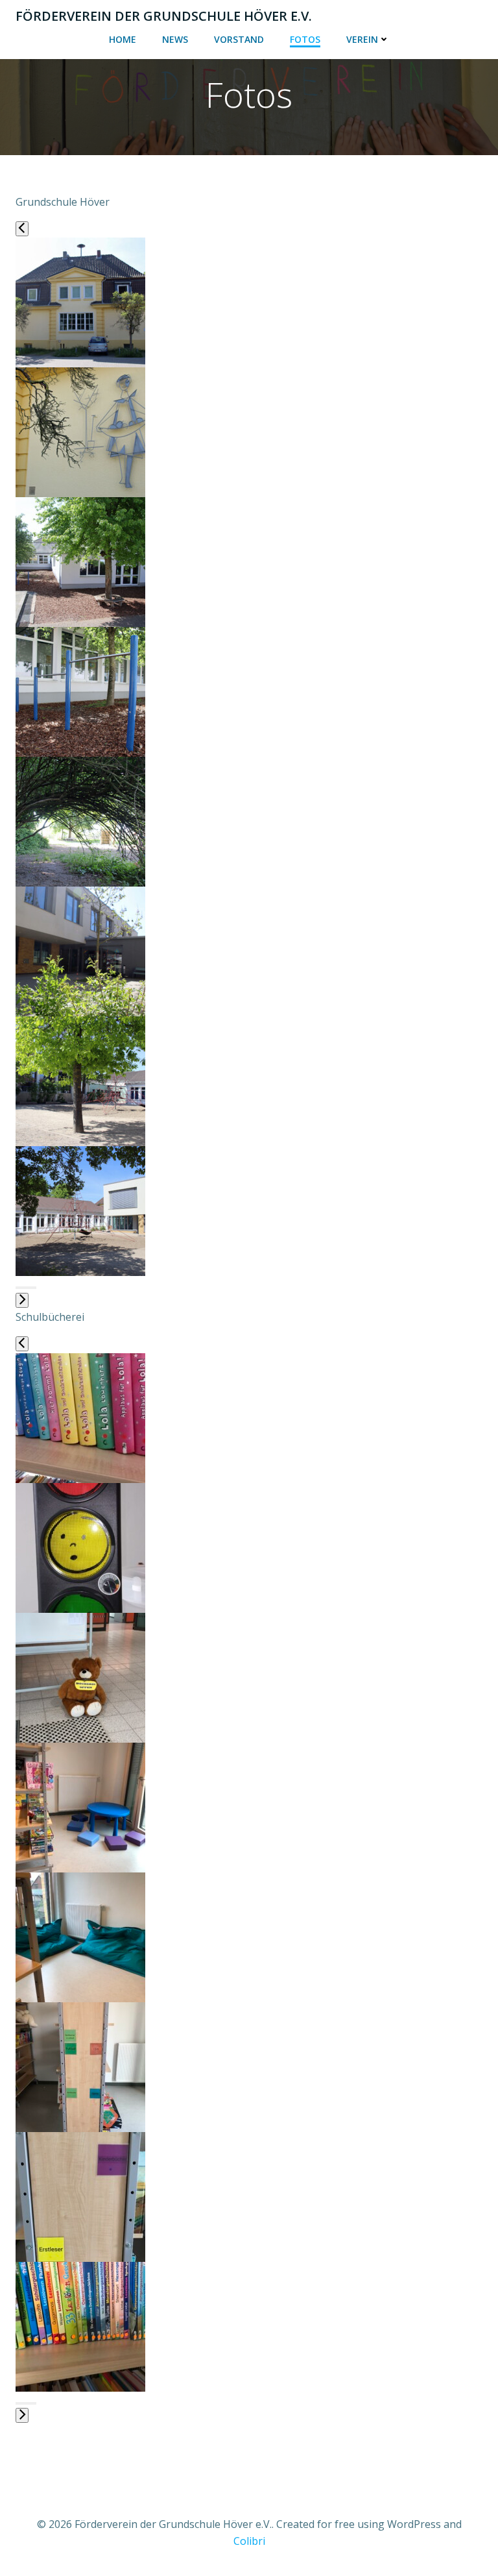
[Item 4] (25, 1288)
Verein (362, 39)
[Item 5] (27, 1288)
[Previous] (22, 229)
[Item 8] (35, 1288)
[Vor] (22, 1300)
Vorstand (239, 39)
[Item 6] (30, 1288)
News (175, 39)
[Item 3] (22, 1288)
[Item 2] (19, 1288)
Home (123, 39)
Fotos (305, 39)
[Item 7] (32, 1288)
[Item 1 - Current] (17, 1288)
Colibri (249, 2541)
